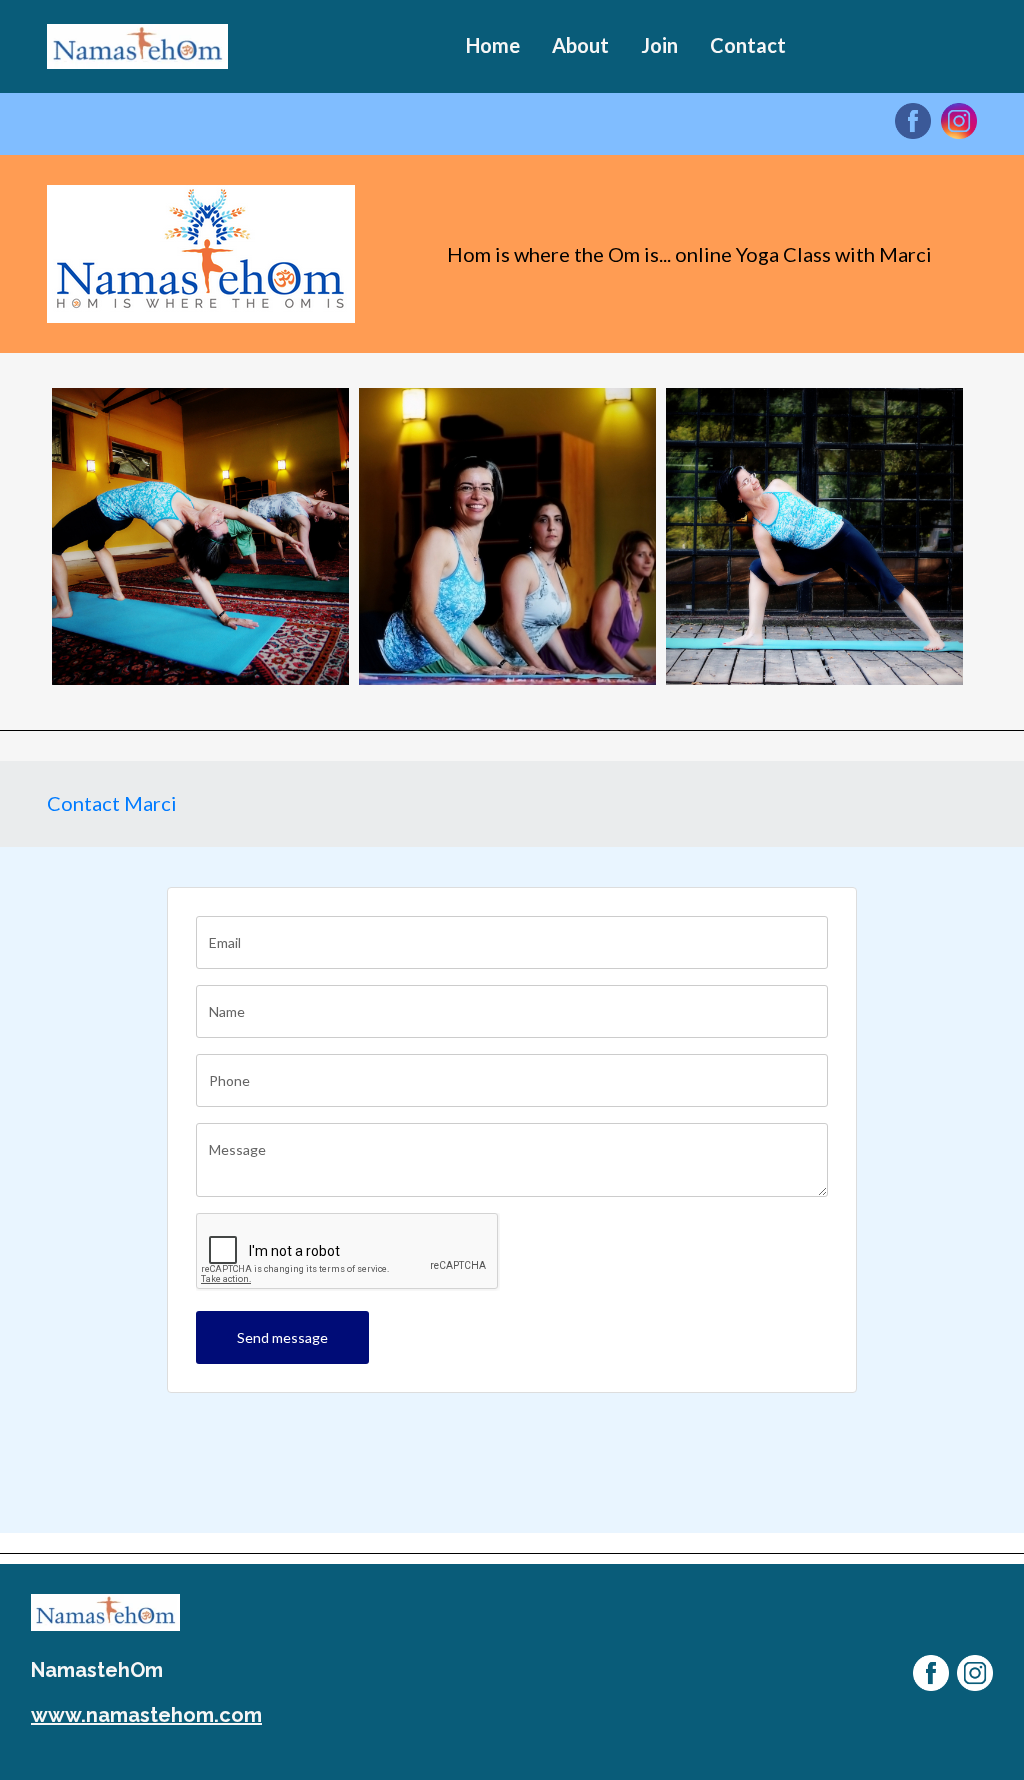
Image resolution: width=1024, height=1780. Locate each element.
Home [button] (493, 45)
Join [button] (659, 45)
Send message (282, 1337)
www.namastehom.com (146, 1715)
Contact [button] (748, 45)
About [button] (580, 45)
